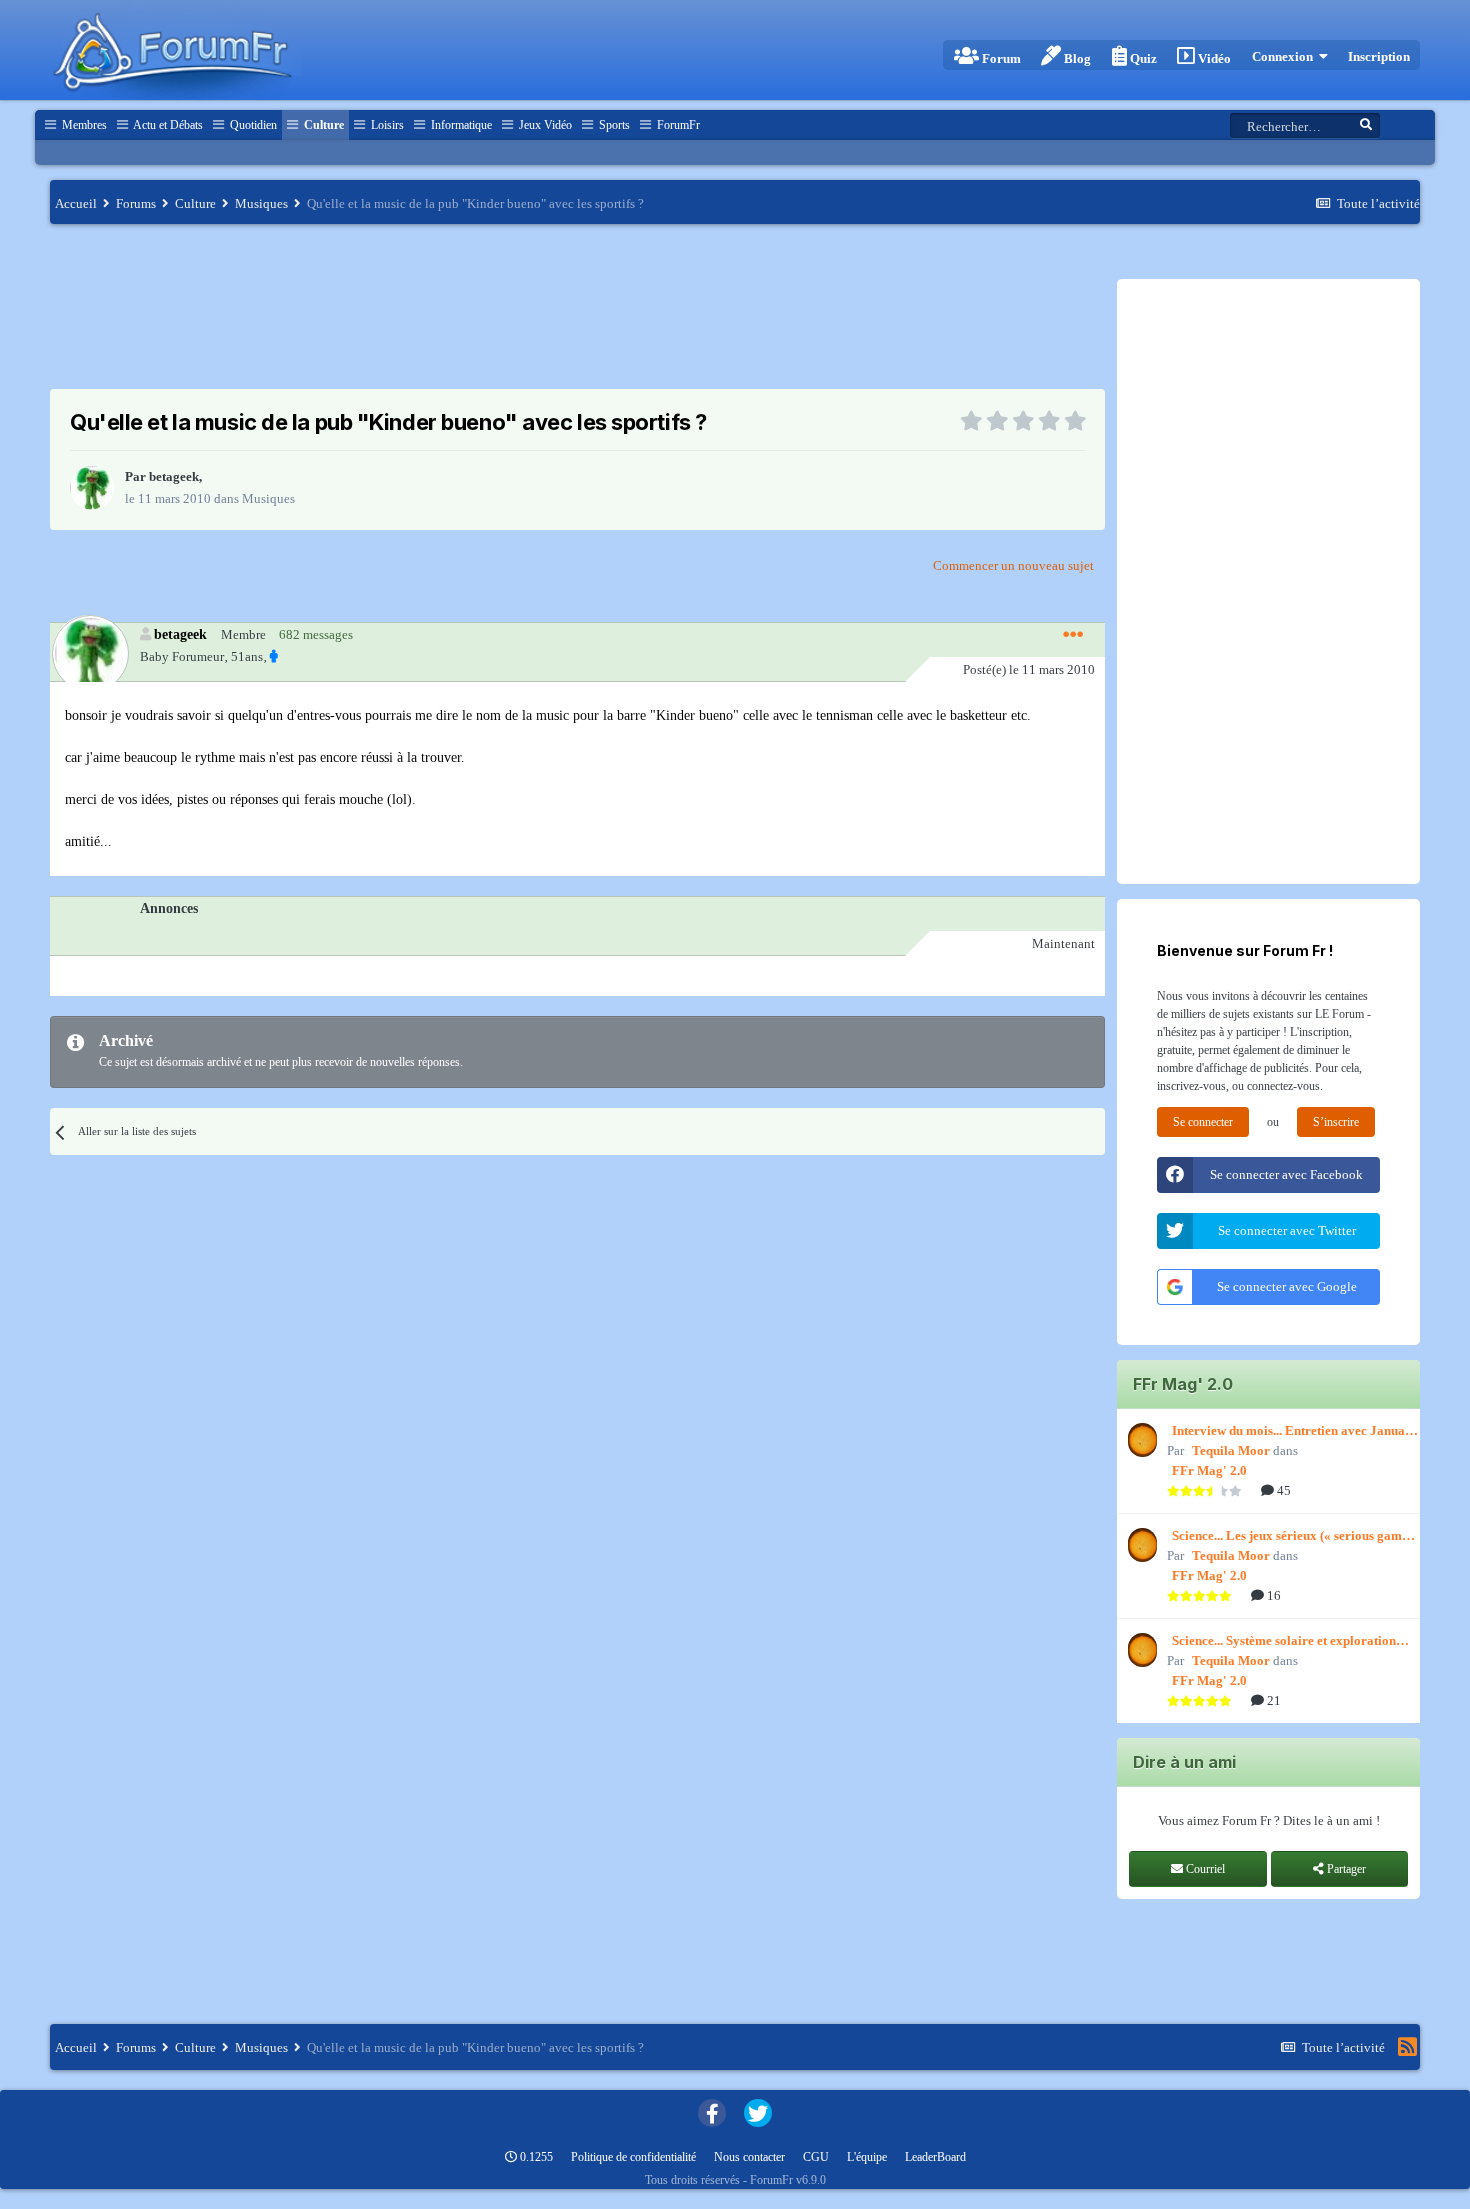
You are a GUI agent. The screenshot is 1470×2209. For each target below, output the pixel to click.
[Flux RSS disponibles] (1407, 2047)
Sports (613, 125)
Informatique (460, 125)
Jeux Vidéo (544, 125)
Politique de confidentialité (633, 2157)
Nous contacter (749, 2157)
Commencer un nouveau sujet (1013, 565)
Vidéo (1213, 58)
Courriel (1204, 1869)
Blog (1076, 58)
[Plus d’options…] (1073, 635)
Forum (1000, 58)
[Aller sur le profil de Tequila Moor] (1140, 1440)
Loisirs (386, 125)
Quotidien (252, 125)
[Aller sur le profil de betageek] (92, 488)
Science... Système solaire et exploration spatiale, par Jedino (1284, 1642)
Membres (83, 125)
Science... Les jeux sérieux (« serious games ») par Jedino (1292, 1537)
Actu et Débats (167, 125)
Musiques (268, 498)
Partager (1345, 1869)
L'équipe (867, 2157)
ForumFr (677, 125)
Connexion (1285, 56)
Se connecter (1203, 1122)
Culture (322, 125)
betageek (174, 476)
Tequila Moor (1231, 1450)
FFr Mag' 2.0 (1209, 1470)
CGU (816, 2157)
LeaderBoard (935, 2157)
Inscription (1379, 56)
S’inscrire (1336, 1122)
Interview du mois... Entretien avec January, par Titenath (1296, 1432)
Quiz (1142, 58)
